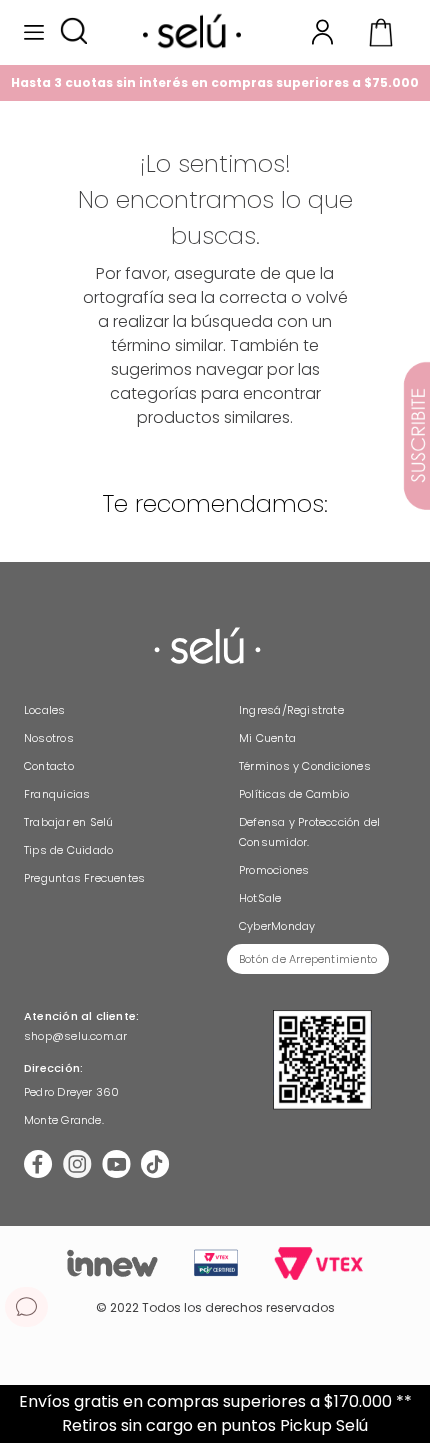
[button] (73, 32)
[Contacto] (26, 1307)
